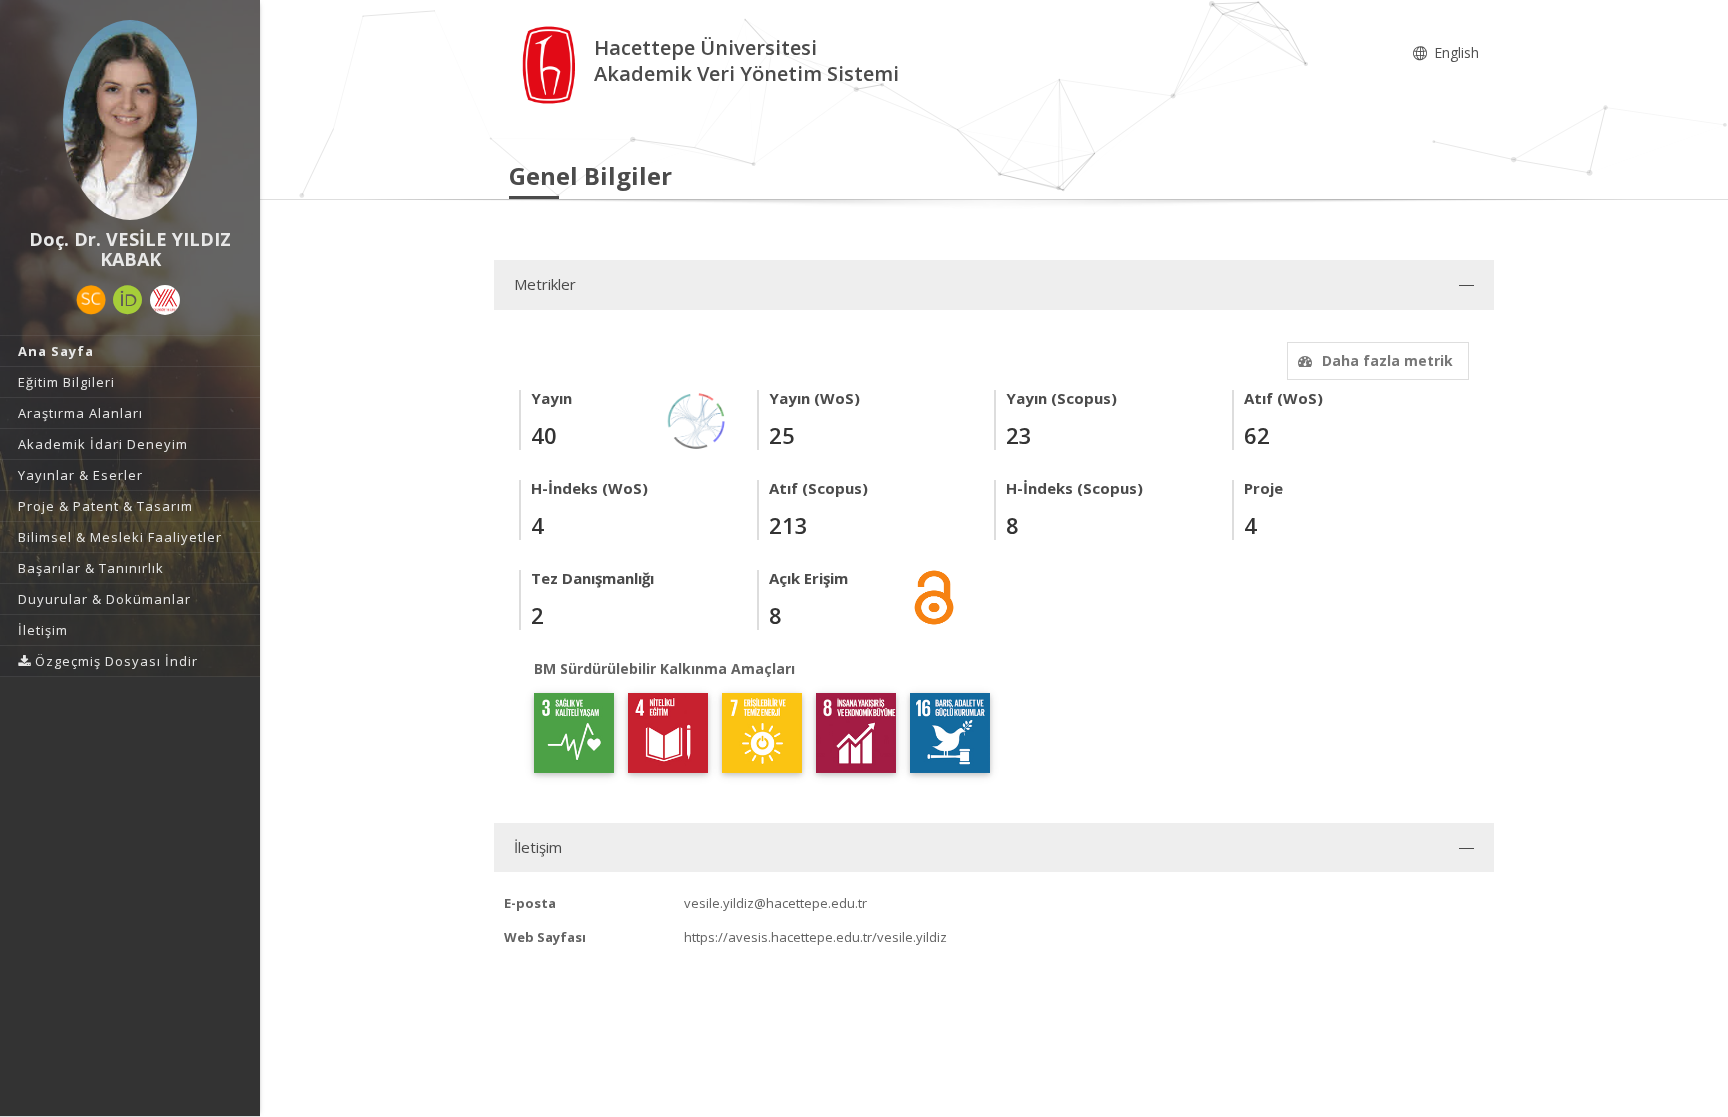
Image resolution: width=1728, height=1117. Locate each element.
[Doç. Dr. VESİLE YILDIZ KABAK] (130, 120)
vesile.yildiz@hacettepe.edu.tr (775, 903)
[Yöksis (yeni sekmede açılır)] (165, 300)
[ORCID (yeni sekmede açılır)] (128, 300)
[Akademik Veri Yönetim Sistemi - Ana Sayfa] (551, 63)
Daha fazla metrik (1387, 360)
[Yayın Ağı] (697, 419)
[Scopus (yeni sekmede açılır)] (91, 300)
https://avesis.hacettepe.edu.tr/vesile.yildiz (815, 937)
